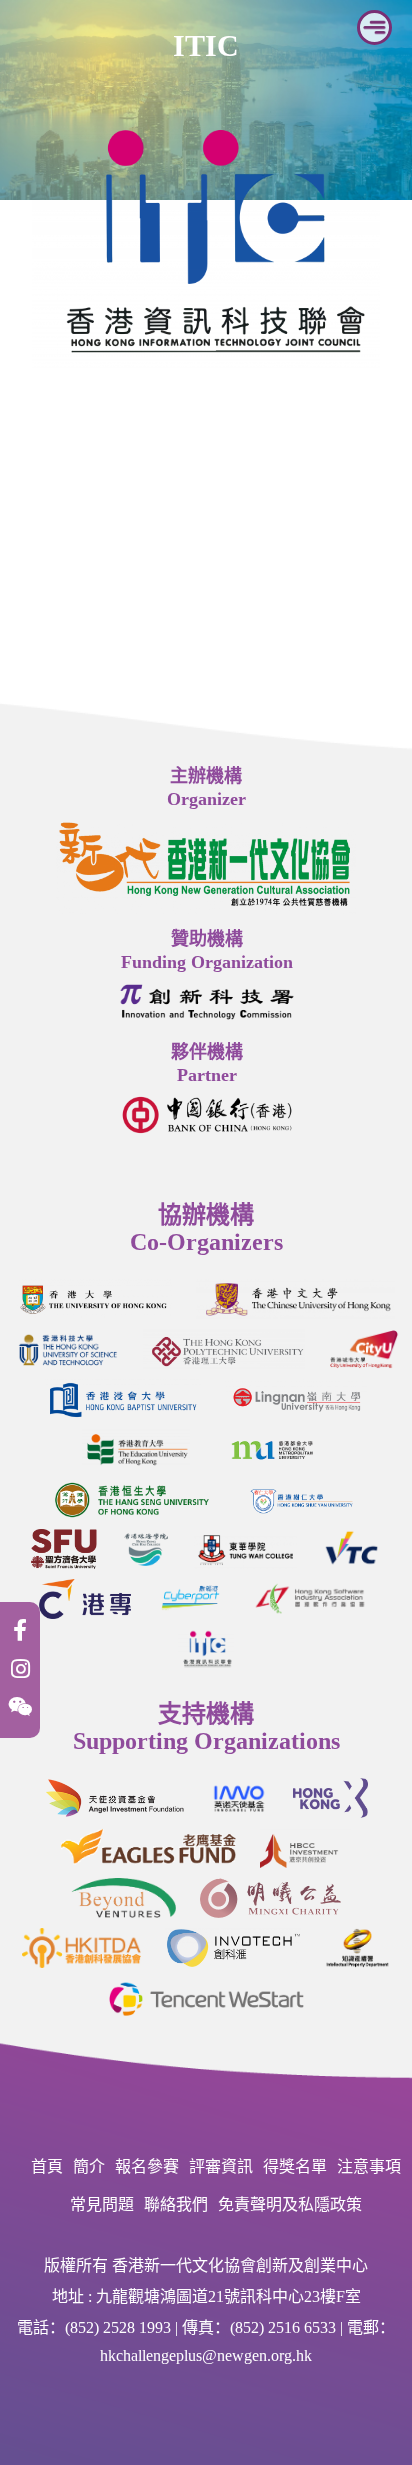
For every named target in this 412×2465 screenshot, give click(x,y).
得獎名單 (295, 2166)
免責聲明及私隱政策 (290, 2204)
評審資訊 (221, 2166)
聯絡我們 (176, 2204)
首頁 (47, 2166)
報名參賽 (147, 2166)
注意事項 (369, 2166)
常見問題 (102, 2204)
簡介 (89, 2166)
